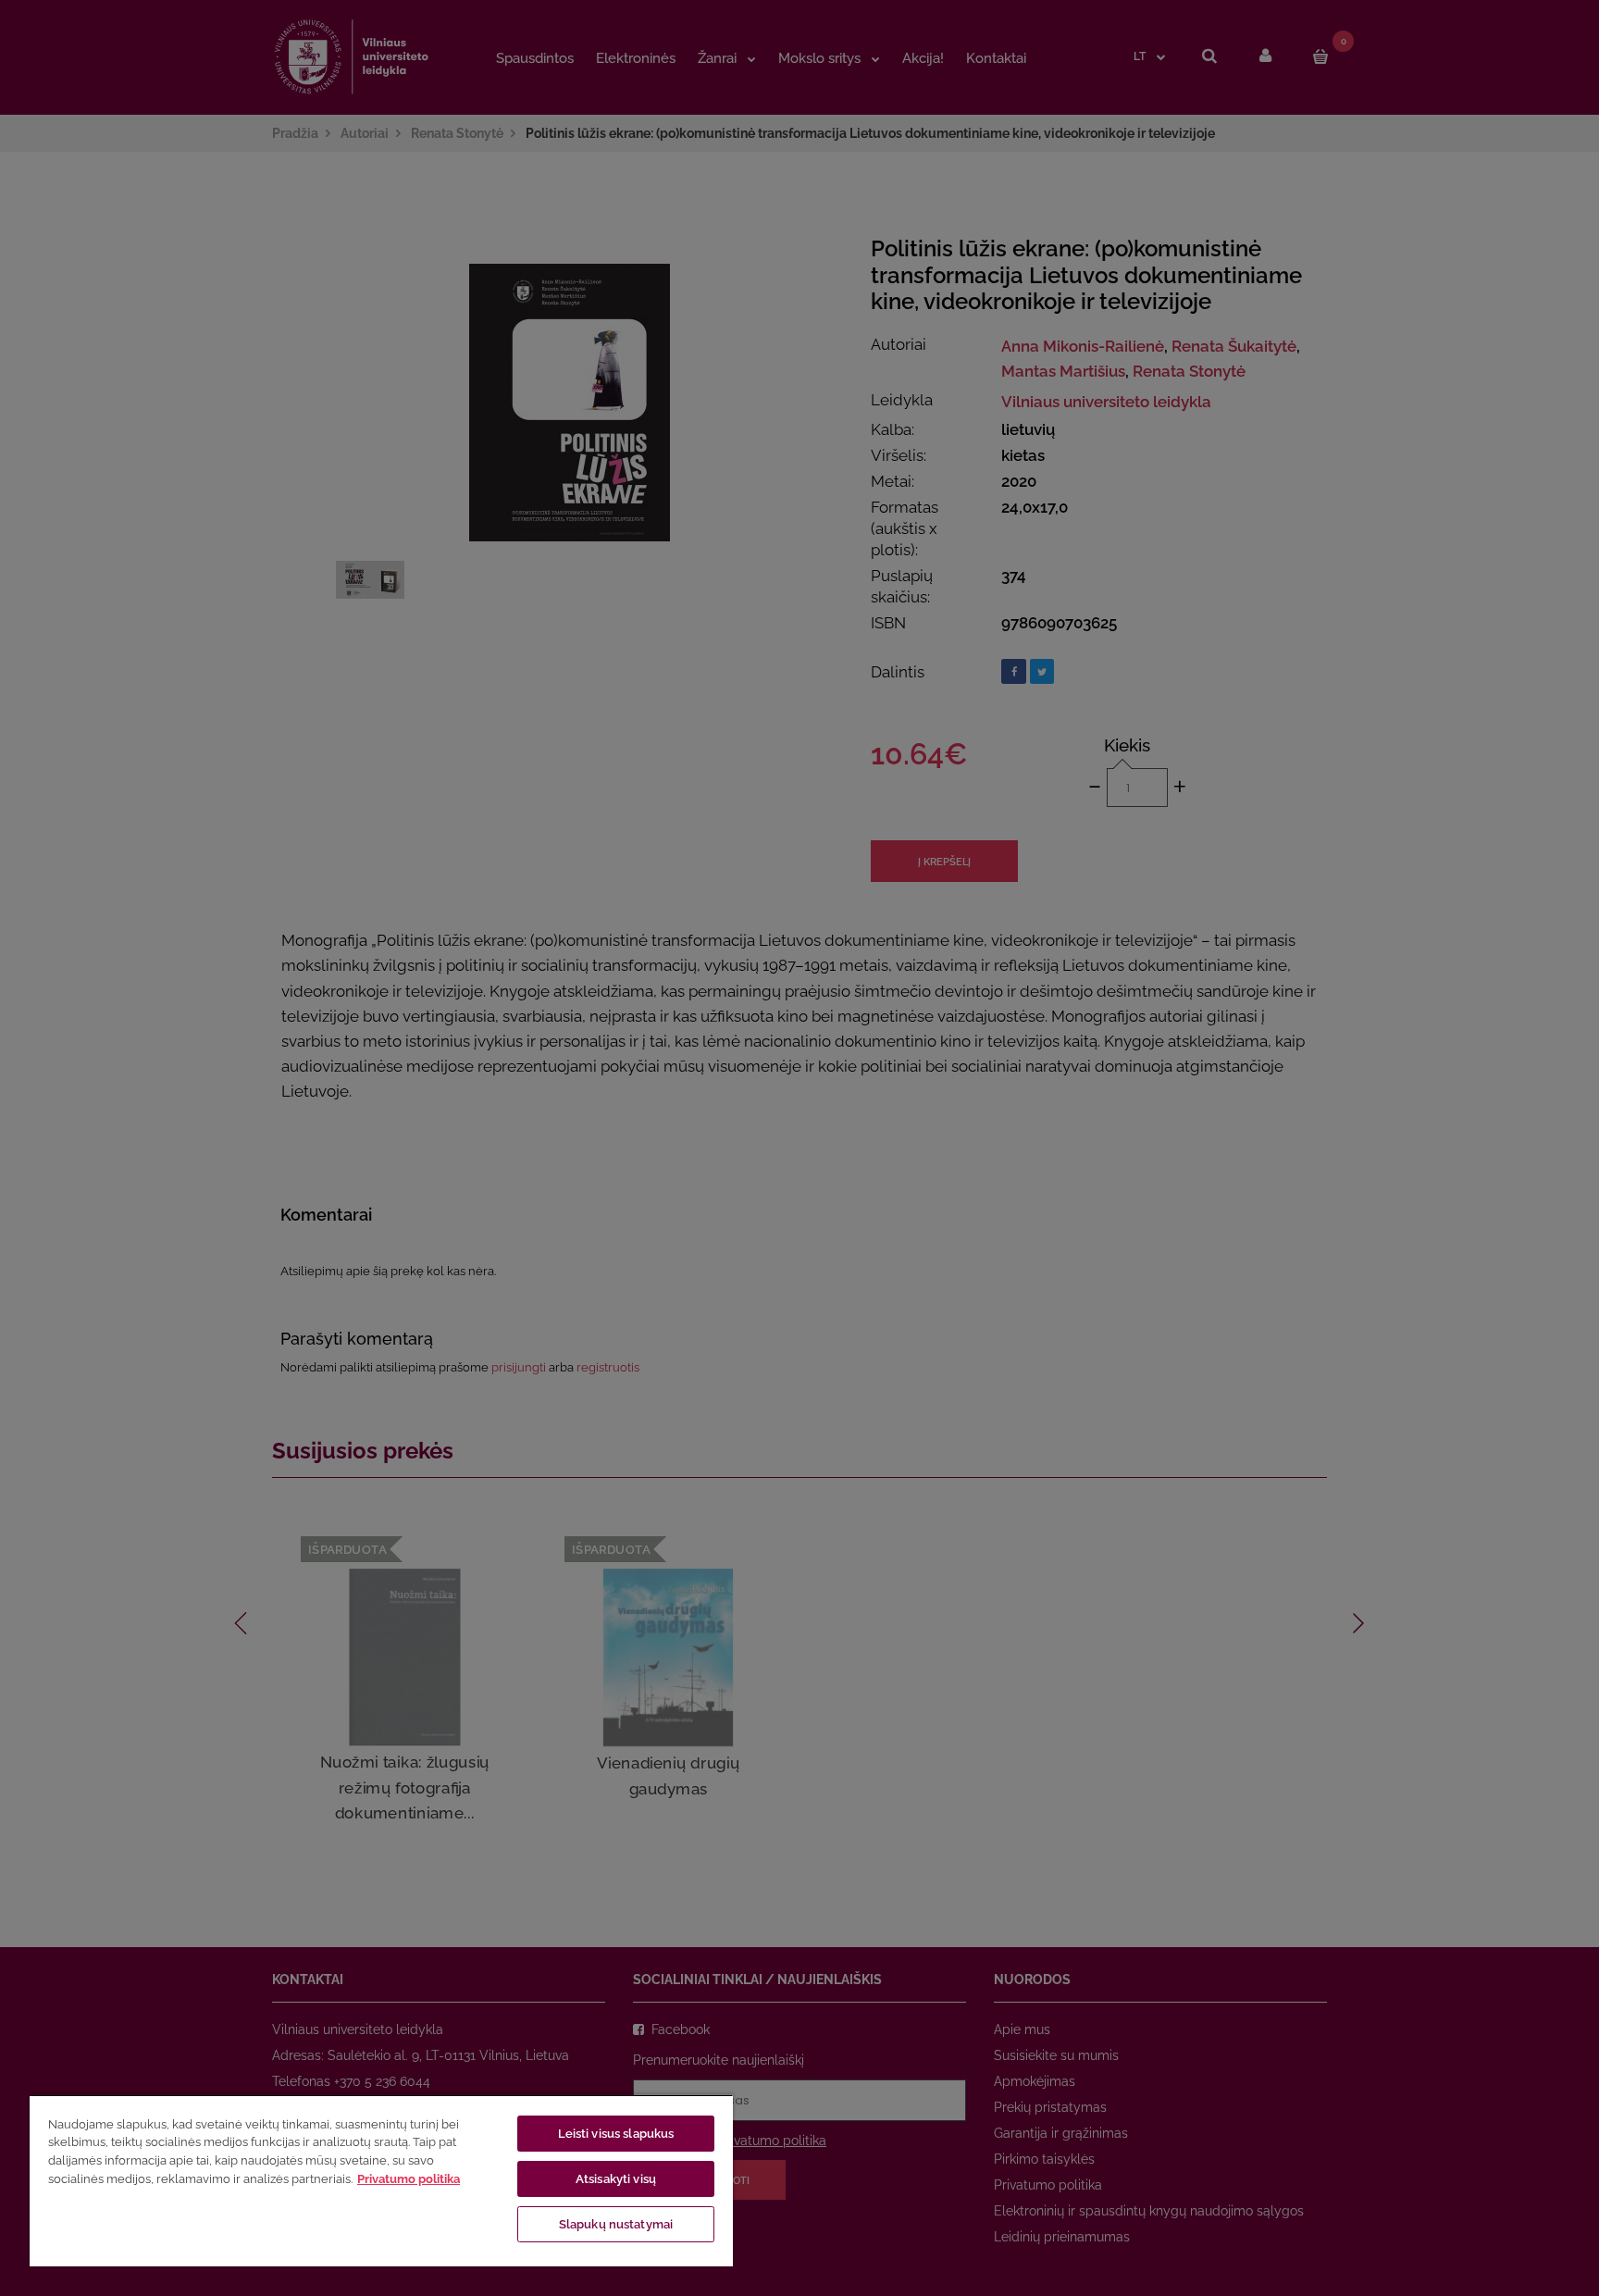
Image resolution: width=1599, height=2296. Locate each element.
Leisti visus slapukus (616, 2134)
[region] (381, 2180)
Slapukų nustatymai (616, 2224)
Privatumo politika (409, 2179)
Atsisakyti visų (616, 2179)
